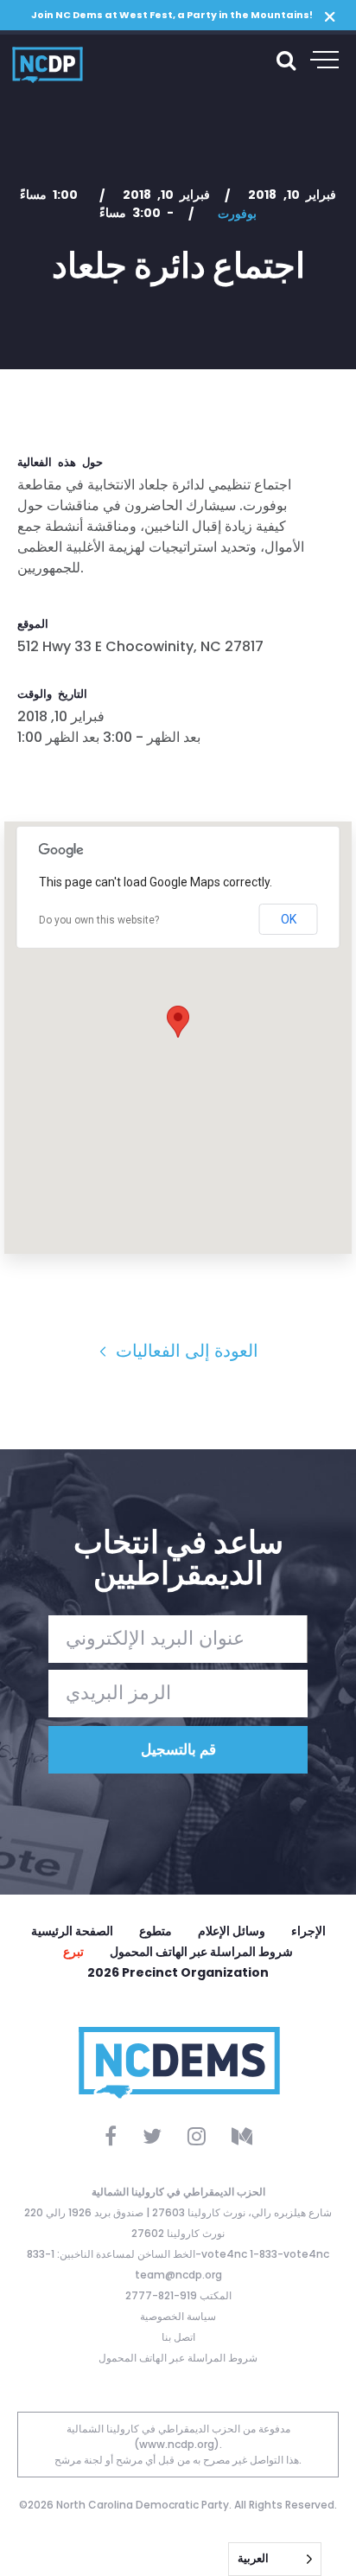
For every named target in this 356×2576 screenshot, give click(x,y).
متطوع (156, 1931)
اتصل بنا (178, 2337)
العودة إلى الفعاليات (185, 1351)
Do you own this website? (99, 920)
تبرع (73, 1952)
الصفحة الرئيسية (72, 1931)
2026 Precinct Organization (178, 1972)
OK (289, 919)
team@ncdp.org (178, 2275)
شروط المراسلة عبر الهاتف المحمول (201, 1952)
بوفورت (237, 214)
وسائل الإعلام (232, 1931)
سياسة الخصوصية (178, 2316)
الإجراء (308, 1931)
